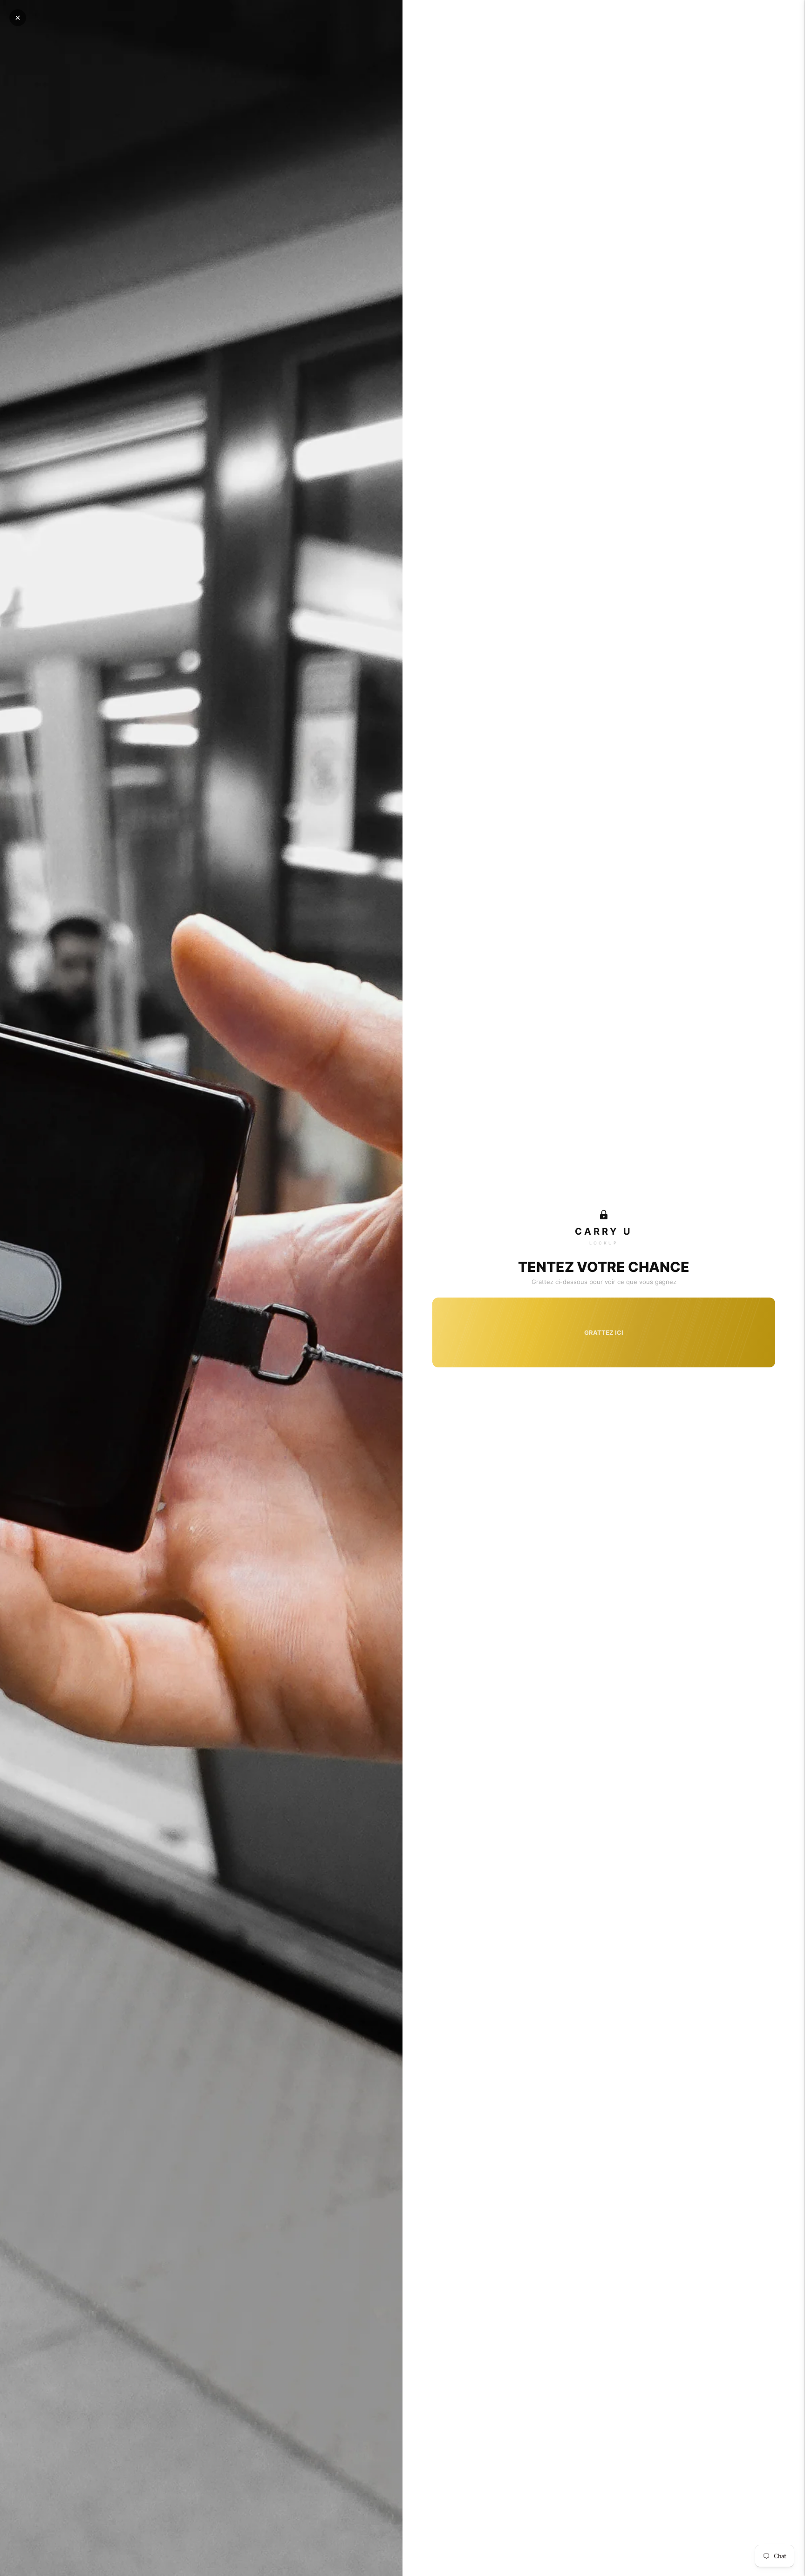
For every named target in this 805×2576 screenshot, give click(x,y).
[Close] (18, 18)
